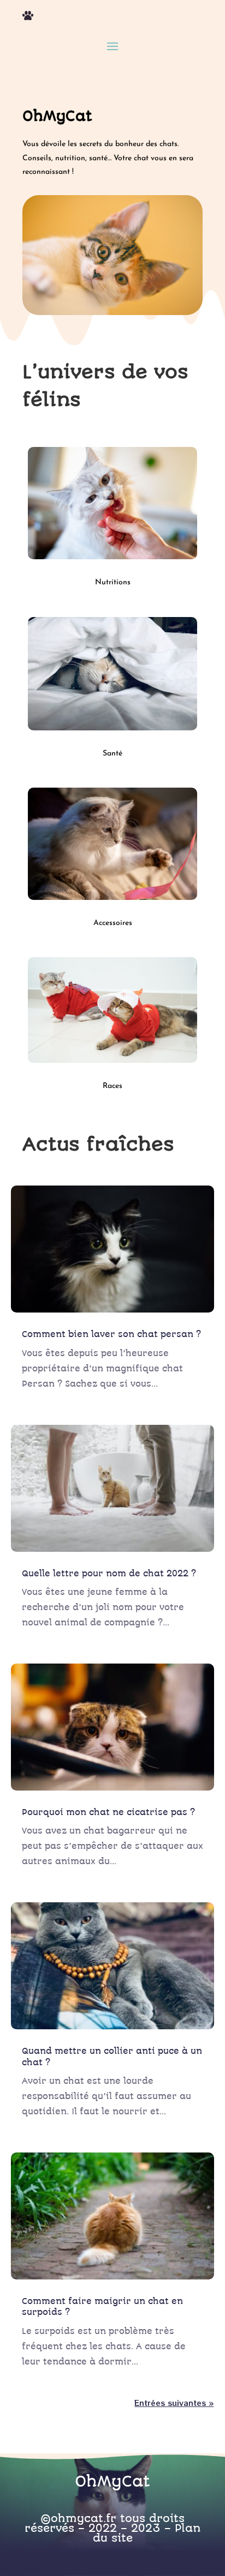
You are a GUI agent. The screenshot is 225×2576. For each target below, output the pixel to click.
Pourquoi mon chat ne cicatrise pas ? (108, 1812)
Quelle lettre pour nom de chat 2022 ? (109, 1574)
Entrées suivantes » (174, 2403)
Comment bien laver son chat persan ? (111, 1334)
